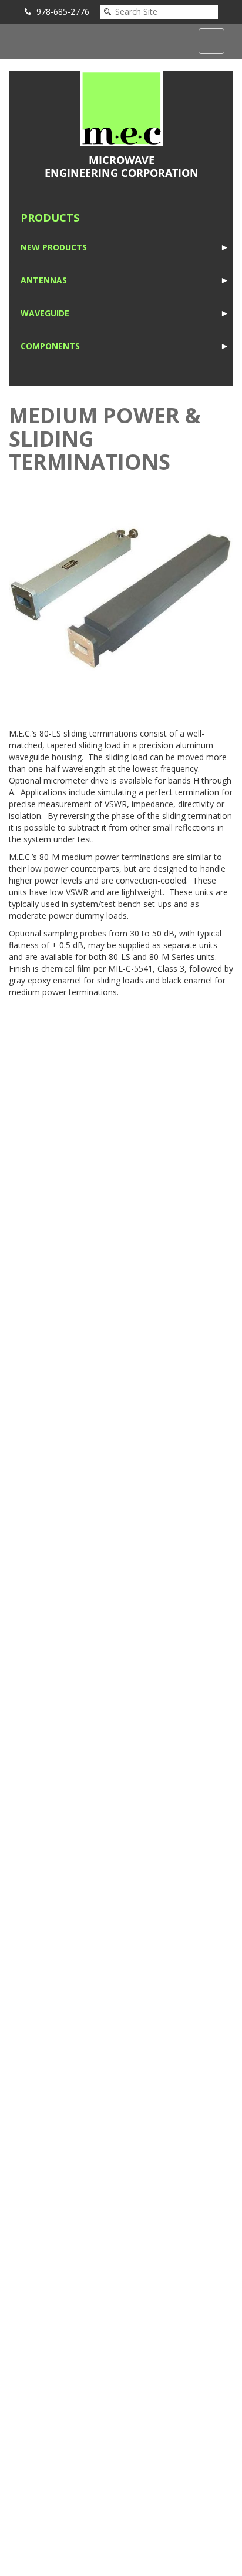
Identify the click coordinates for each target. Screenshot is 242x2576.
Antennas (44, 280)
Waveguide (45, 313)
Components (50, 346)
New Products (54, 247)
